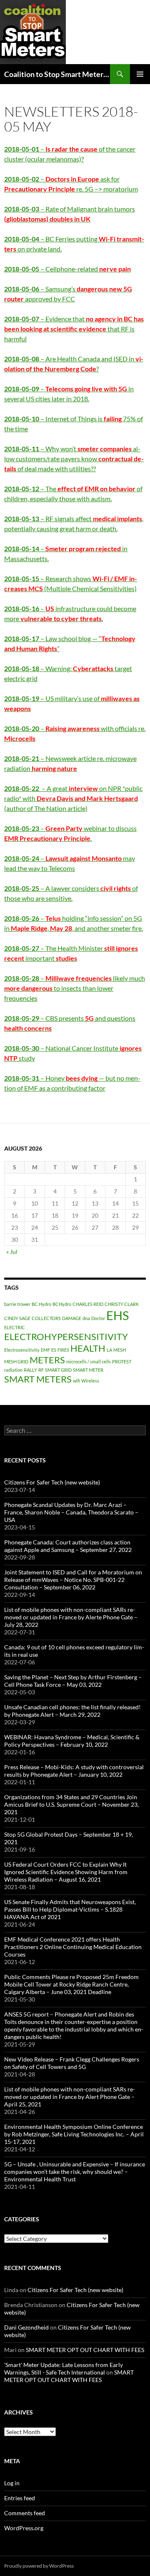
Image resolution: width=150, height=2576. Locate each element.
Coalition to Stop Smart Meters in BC (57, 74)
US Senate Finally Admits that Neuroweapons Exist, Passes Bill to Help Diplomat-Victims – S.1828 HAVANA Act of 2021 (70, 1909)
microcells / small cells (89, 1361)
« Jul (12, 1252)
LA (109, 1350)
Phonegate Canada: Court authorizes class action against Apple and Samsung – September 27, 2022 (68, 1546)
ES (54, 1350)
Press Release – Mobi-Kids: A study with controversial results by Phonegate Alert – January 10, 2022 (74, 1771)
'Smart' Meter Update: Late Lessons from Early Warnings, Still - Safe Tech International (64, 2368)
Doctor (98, 1318)
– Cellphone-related (67, 269)
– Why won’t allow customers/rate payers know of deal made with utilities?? (74, 459)
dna (86, 1318)
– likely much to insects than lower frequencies (75, 988)
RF (41, 1370)
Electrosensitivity (22, 1350)
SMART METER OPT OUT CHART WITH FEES (85, 2350)
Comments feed (25, 2513)
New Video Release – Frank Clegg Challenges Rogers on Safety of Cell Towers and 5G (72, 2063)
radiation (13, 1370)
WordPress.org (24, 2528)
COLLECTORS (46, 1318)
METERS (47, 1360)
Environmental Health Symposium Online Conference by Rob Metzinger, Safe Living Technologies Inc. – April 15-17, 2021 (74, 2134)
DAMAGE (72, 1318)
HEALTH (88, 1348)
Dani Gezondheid (26, 2327)
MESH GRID (16, 1361)
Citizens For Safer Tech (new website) (52, 1482)
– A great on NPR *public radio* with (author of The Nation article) (73, 798)
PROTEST (122, 1361)
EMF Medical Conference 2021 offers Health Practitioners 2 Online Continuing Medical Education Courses (73, 1947)
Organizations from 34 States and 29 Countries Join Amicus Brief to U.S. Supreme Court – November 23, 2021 (71, 1804)
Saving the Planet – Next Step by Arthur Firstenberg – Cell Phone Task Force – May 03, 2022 (73, 1681)
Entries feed (20, 2498)
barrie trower (17, 1304)
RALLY (30, 1370)
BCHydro (62, 1304)
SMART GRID (58, 1370)
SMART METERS (38, 1379)
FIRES (63, 1350)
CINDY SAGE (17, 1318)
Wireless (90, 1381)
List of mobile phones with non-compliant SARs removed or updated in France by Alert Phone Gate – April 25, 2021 (70, 2097)
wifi (76, 1381)
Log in (12, 2483)
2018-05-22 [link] (22, 788)
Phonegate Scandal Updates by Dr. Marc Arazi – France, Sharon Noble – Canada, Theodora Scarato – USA (71, 1512)
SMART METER (88, 1370)
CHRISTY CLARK (122, 1304)
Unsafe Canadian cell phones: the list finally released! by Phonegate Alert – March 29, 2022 (72, 1711)
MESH (120, 1350)
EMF (45, 1350)
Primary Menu (140, 74)
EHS (117, 1315)
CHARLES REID (88, 1304)
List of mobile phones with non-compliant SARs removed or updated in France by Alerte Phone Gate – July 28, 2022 (71, 1617)
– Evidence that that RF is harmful (74, 329)
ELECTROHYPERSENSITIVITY (66, 1336)
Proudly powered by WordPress (39, 2566)
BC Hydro (41, 1304)
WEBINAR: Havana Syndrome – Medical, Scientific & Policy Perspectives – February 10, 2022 (72, 1741)
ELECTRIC (15, 1327)
